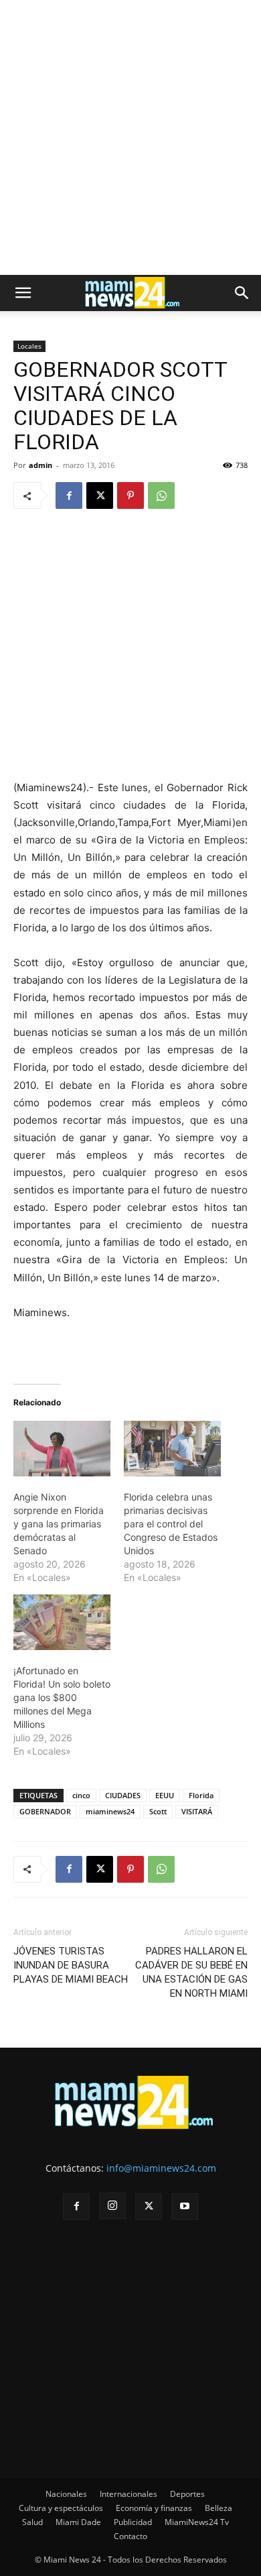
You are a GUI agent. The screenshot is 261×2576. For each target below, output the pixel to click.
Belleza (219, 2508)
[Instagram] (112, 2206)
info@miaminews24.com (161, 2168)
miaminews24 (110, 1811)
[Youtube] (185, 2207)
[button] (23, 293)
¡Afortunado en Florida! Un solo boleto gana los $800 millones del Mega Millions (62, 1697)
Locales (29, 346)
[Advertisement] (130, 137)
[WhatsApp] (161, 495)
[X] (100, 495)
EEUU (165, 1795)
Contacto (130, 2536)
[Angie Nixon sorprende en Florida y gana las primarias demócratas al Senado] (62, 1449)
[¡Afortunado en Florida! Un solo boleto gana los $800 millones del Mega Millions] (62, 1622)
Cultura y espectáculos (61, 2508)
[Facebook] (69, 495)
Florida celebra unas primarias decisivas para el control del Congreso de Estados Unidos (171, 1524)
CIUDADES (123, 1795)
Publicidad (133, 2522)
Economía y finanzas (154, 2508)
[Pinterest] (130, 495)
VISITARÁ (197, 1811)
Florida (201, 1795)
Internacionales (128, 2494)
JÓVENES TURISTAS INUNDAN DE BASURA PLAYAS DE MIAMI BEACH (71, 1965)
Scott (158, 1811)
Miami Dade (78, 2522)
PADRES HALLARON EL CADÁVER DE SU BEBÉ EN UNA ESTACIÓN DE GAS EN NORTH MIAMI (191, 1972)
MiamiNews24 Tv (197, 2522)
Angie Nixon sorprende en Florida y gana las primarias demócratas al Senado (59, 1524)
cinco (81, 1795)
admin (40, 465)
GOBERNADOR (45, 1811)
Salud (32, 2522)
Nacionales (66, 2494)
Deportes (187, 2494)
